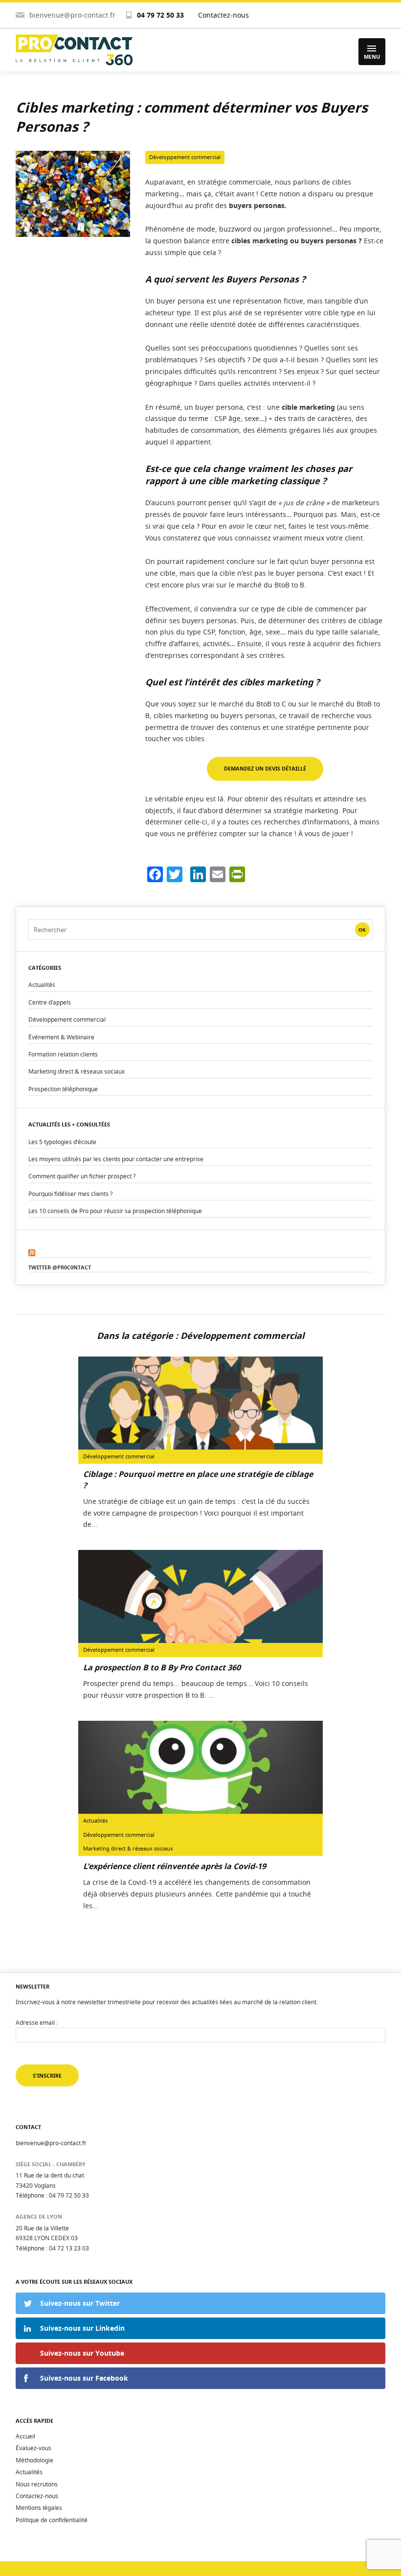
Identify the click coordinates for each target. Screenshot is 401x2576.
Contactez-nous (223, 15)
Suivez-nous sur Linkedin (82, 2328)
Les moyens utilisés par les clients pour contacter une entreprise (116, 1159)
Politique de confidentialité (52, 2520)
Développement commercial (185, 157)
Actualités (42, 985)
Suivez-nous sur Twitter (80, 2303)
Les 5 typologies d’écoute (62, 1142)
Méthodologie (34, 2460)
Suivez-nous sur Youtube (82, 2353)
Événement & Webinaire (61, 1037)
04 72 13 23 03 (69, 2248)
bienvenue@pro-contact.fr (72, 15)
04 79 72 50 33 (160, 15)
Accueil (25, 2436)
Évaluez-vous (33, 2448)
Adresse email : (37, 2022)
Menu (372, 57)
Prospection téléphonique (63, 1089)
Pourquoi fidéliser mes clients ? (70, 1194)
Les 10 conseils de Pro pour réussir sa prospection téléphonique (115, 1211)
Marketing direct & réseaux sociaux (77, 1071)
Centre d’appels (50, 1002)
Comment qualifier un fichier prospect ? (82, 1176)
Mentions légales (39, 2508)
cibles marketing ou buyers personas (295, 241)
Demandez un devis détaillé (265, 768)
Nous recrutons (37, 2484)
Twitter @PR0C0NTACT (60, 1267)
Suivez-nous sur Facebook (84, 2378)
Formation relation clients (63, 1054)
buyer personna (337, 561)
